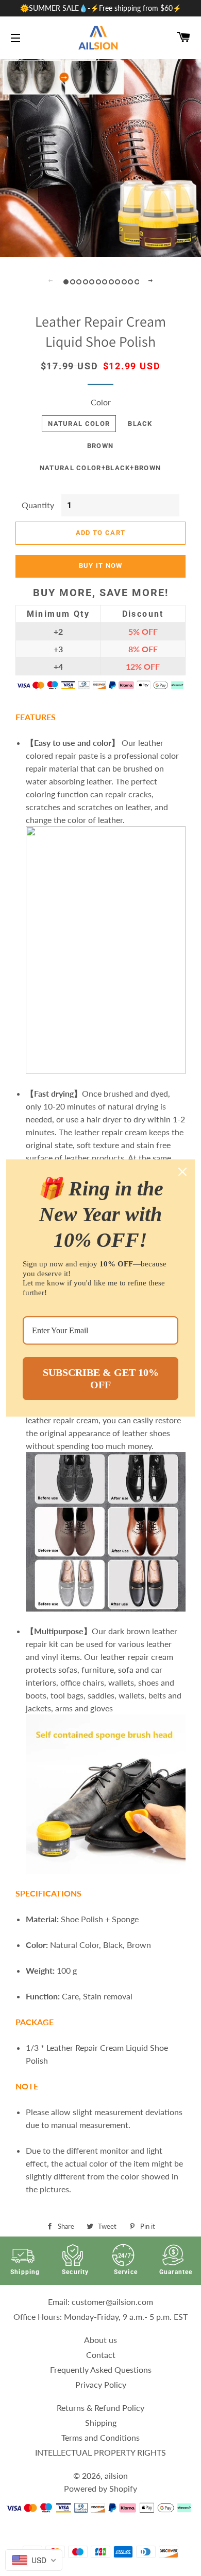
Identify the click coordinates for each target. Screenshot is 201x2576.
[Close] (182, 1172)
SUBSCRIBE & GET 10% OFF (101, 1379)
